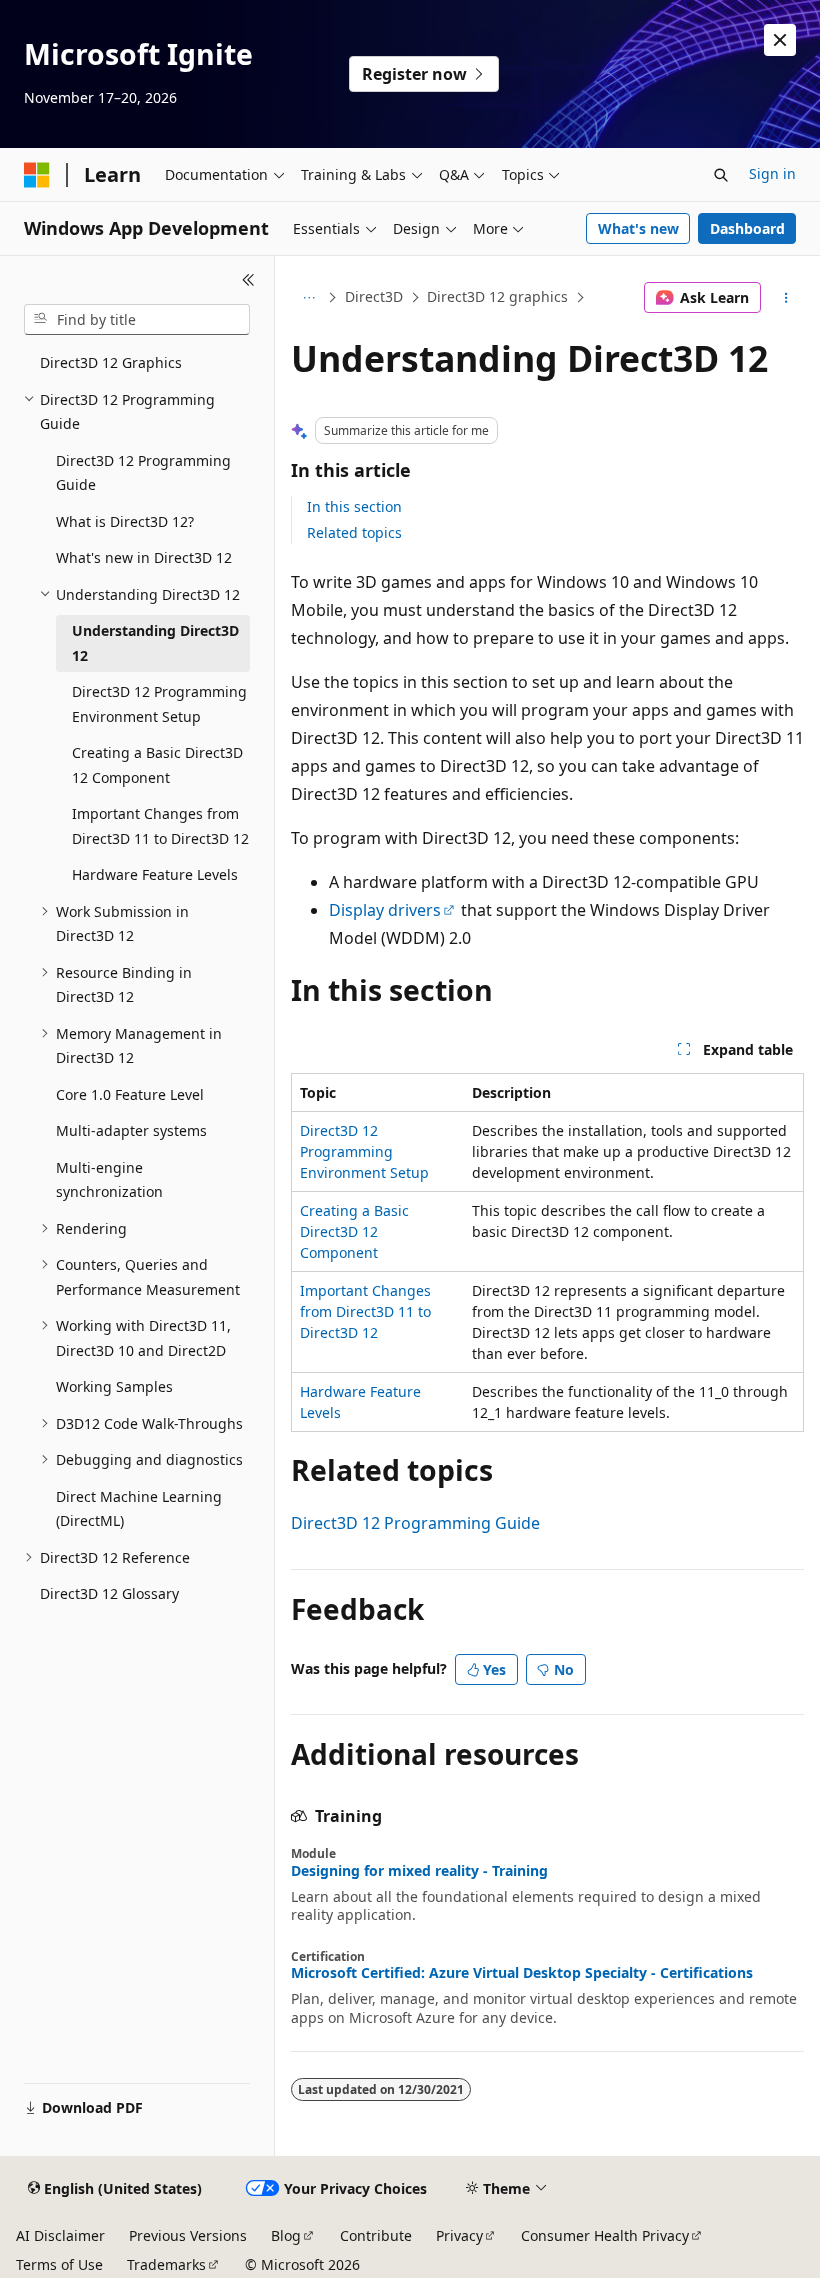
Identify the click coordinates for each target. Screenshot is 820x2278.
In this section (354, 506)
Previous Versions (188, 2235)
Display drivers (385, 910)
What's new (638, 228)
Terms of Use (59, 2264)
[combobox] (137, 320)
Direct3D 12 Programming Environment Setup (364, 1151)
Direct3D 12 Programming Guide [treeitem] (143, 473)
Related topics (354, 532)
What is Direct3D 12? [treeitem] (125, 521)
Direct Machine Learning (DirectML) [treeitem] (139, 1509)
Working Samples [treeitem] (114, 1386)
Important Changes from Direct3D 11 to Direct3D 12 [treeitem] (160, 826)
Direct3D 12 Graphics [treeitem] (111, 362)
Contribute (376, 2235)
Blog (286, 2235)
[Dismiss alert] (780, 40)
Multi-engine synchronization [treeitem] (109, 1180)
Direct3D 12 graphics (497, 296)
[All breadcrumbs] (308, 298)
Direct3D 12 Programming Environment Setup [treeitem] (159, 704)
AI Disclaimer (60, 2235)
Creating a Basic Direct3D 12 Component (354, 1231)
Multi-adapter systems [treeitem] (131, 1130)
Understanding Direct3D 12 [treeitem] (155, 643)
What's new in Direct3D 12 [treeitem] (144, 557)
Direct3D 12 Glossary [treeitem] (109, 1593)
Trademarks (166, 2264)
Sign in (772, 173)
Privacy (459, 2235)
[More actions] (786, 298)
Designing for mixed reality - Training (419, 1871)
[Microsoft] (37, 175)
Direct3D (374, 296)
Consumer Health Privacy (605, 2235)
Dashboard (747, 228)
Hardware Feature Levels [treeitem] (155, 874)
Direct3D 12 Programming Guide (415, 1523)
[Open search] (721, 175)
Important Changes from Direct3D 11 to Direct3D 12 (365, 1311)
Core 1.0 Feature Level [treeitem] (130, 1094)
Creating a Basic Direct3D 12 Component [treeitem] (157, 765)
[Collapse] (248, 280)
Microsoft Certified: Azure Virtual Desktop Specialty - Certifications (522, 1973)
